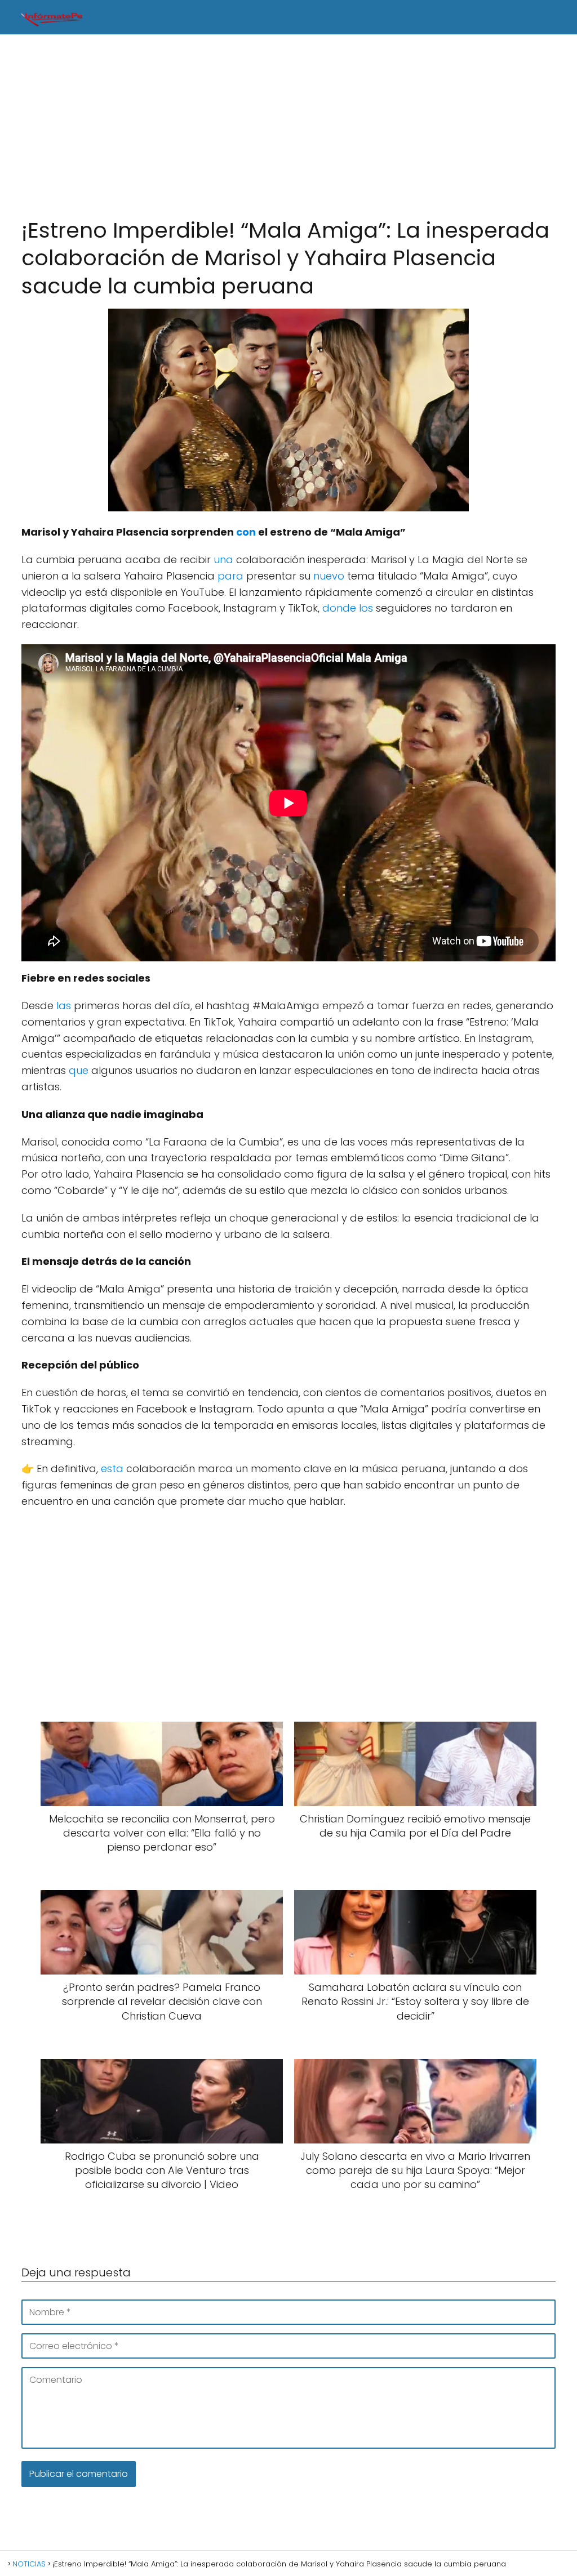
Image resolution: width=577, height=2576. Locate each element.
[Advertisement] (288, 126)
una (223, 560)
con (246, 532)
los (366, 608)
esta (112, 1469)
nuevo (329, 576)
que (79, 1070)
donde (339, 608)
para (230, 576)
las (64, 1006)
